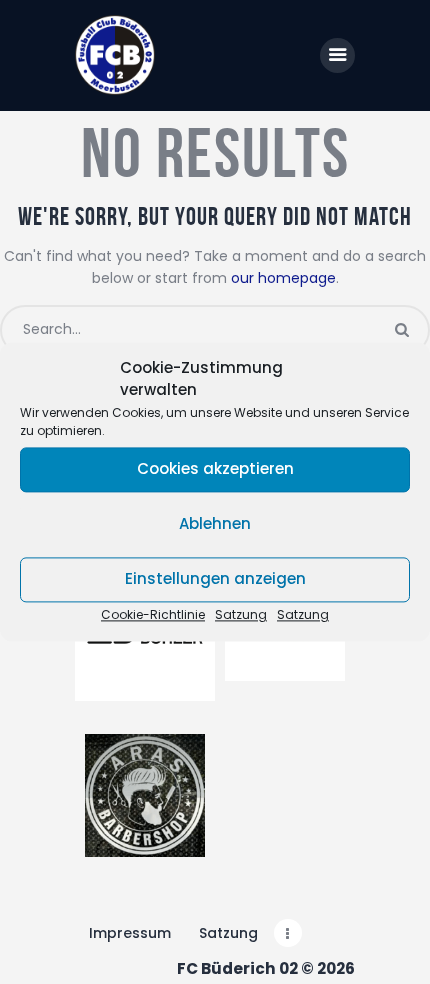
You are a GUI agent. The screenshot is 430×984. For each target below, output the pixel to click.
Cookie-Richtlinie (153, 614)
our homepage (283, 278)
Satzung (241, 614)
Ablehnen (215, 524)
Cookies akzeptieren (215, 469)
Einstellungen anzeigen (215, 579)
